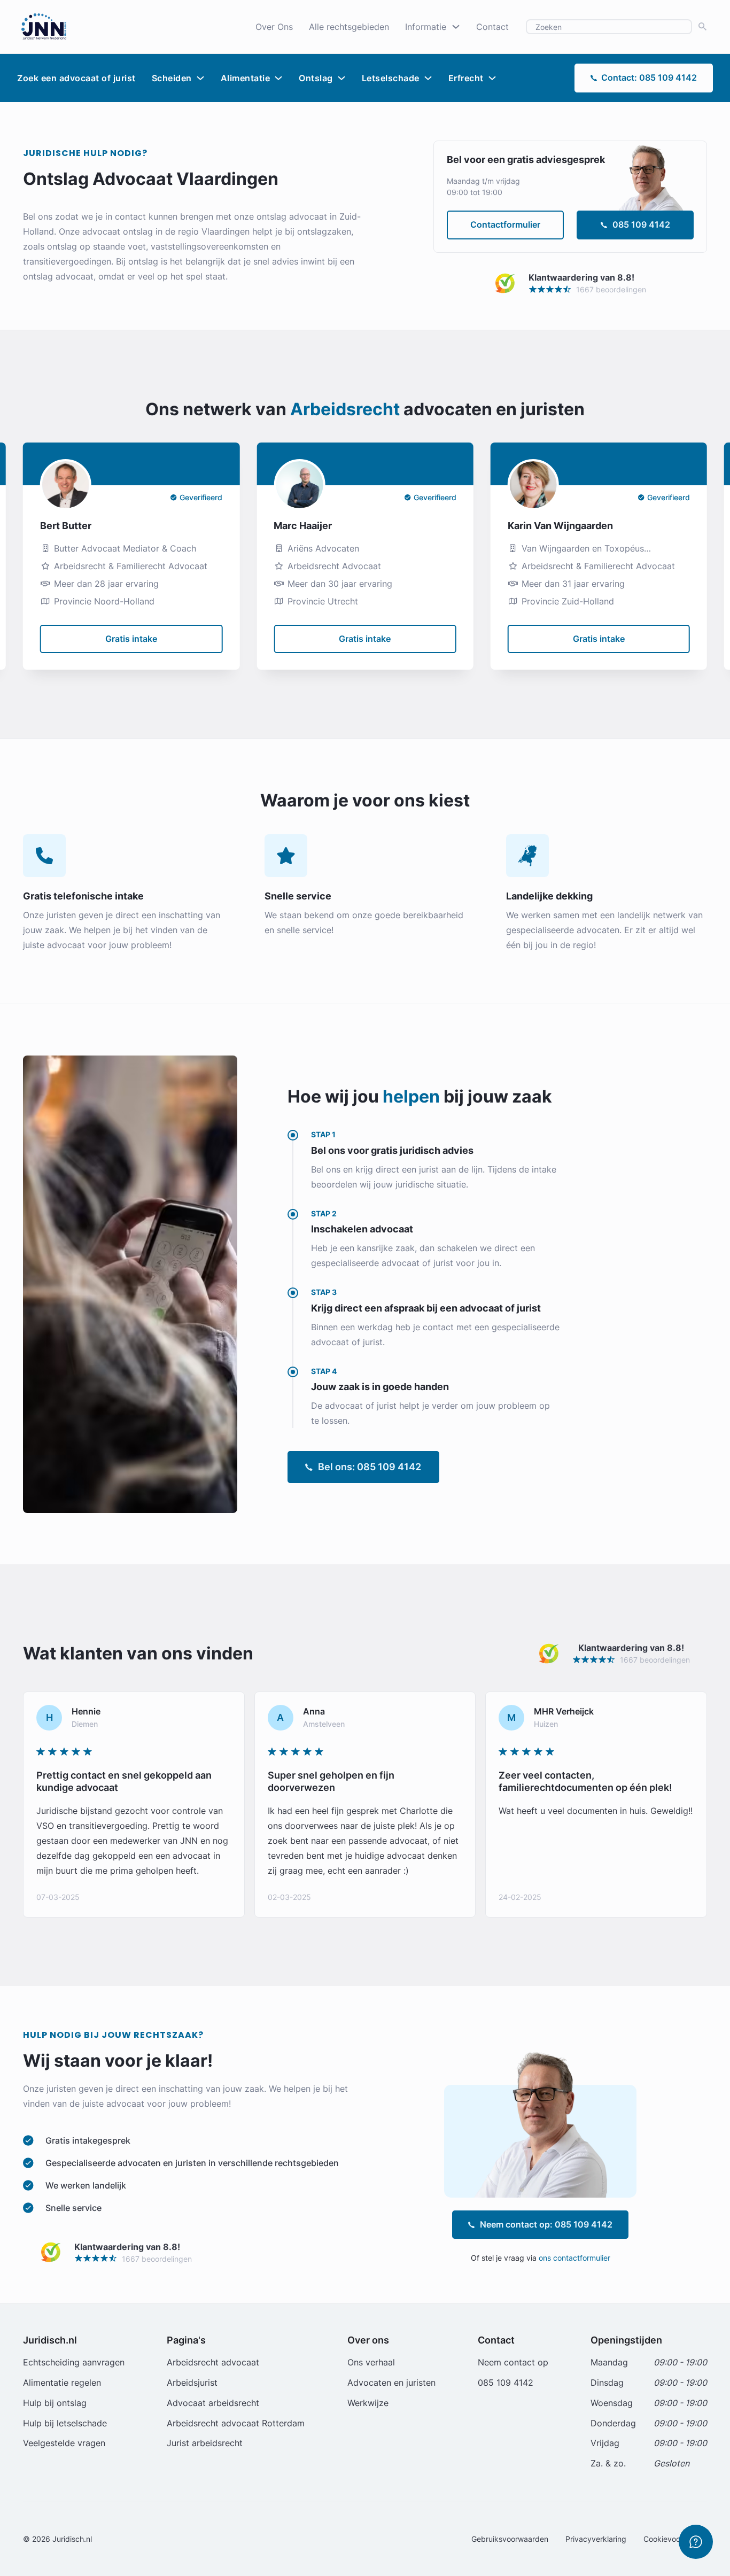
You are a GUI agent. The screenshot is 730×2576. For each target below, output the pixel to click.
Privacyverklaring (596, 2539)
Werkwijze (368, 2403)
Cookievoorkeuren (675, 2539)
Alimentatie (246, 78)
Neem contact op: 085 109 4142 (546, 2224)
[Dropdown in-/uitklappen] (456, 27)
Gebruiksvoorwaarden (510, 2539)
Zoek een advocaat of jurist (76, 78)
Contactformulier (505, 224)
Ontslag (316, 78)
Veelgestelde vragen (64, 2443)
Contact (492, 27)
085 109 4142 (641, 224)
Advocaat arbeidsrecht (213, 2403)
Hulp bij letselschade (65, 2423)
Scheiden (172, 78)
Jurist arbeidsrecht (205, 2443)
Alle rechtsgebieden (349, 27)
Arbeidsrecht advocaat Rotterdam (236, 2423)
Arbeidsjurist (192, 2383)
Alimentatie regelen (62, 2383)
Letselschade (391, 78)
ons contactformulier (574, 2258)
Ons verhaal (371, 2362)
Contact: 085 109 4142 (649, 77)
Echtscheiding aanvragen (74, 2362)
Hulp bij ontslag (55, 2403)
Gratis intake (131, 639)
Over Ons (274, 27)
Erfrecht (466, 78)
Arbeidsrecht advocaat (213, 2362)
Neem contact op (513, 2362)
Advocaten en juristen (391, 2383)
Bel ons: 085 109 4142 (370, 1467)
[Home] (44, 26)
